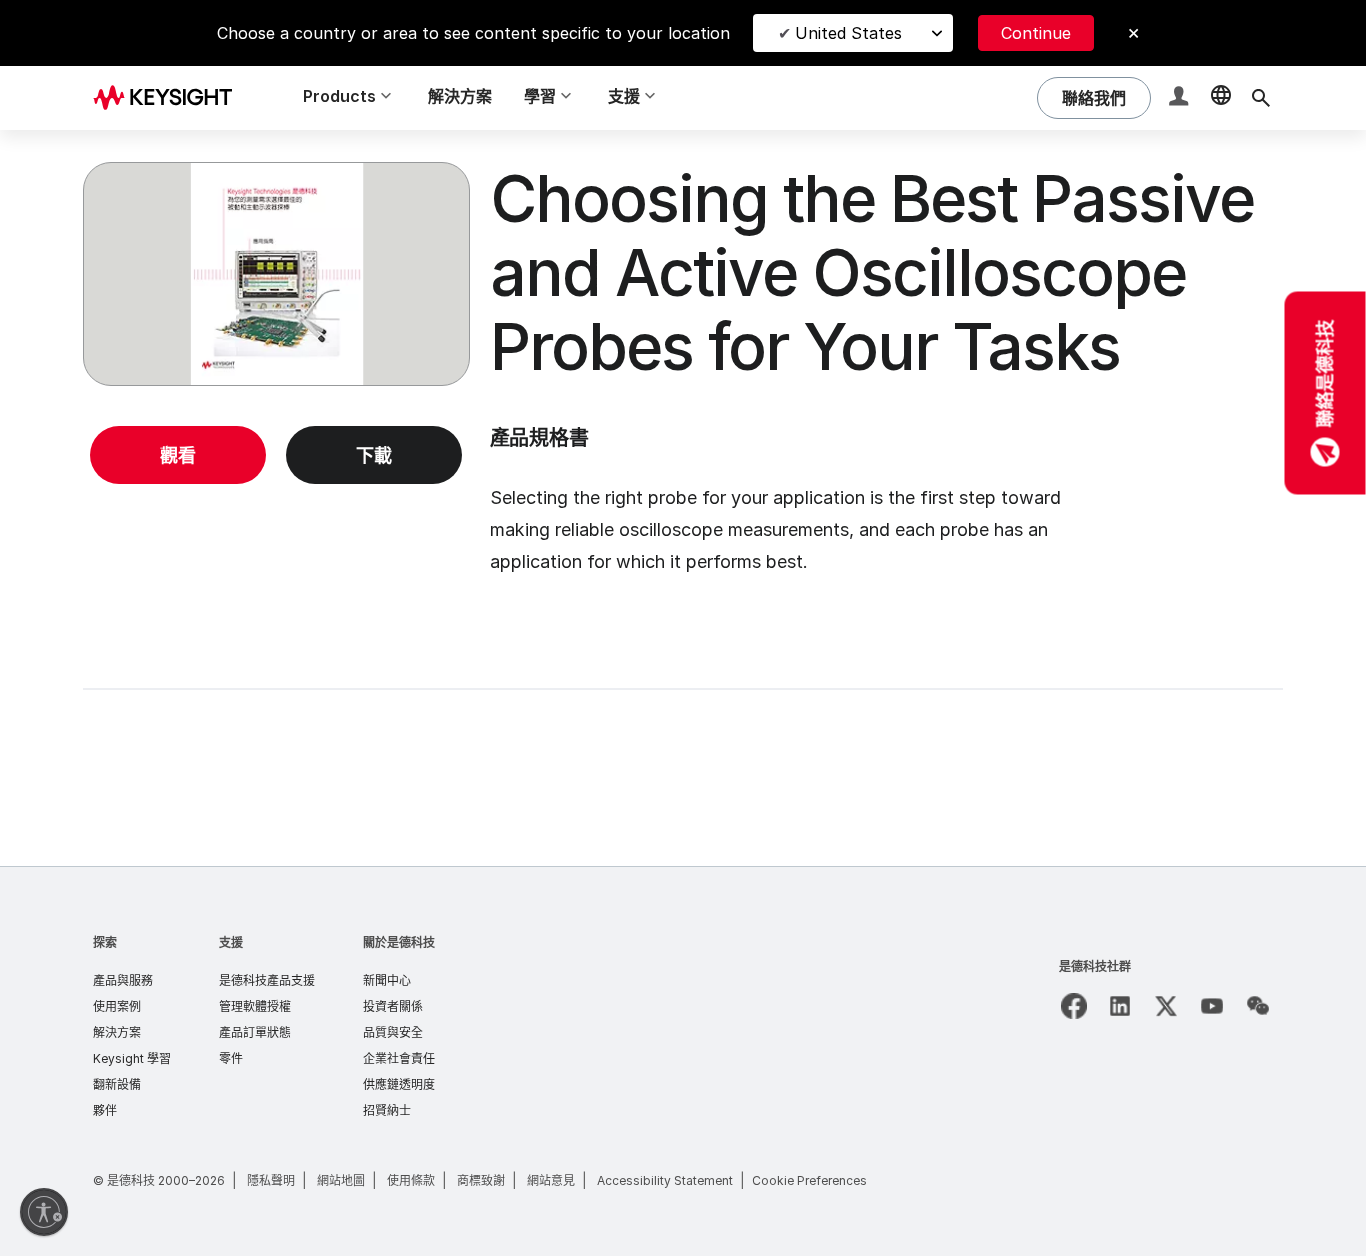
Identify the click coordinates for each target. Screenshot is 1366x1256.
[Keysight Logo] (170, 98)
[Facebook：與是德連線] (1074, 1006)
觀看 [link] (178, 455)
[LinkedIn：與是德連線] (1120, 1006)
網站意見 (551, 1180)
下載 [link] (374, 455)
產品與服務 (123, 980)
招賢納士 (387, 1110)
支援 (231, 942)
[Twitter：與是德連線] (1166, 1006)
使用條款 (411, 1180)
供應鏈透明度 (399, 1084)
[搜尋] (1261, 98)
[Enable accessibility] (44, 1212)
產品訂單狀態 (255, 1032)
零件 (231, 1058)
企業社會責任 (399, 1058)
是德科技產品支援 (267, 980)
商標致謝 (481, 1180)
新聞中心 (387, 980)
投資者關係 (393, 1006)
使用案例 (117, 1006)
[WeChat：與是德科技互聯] (1258, 1006)
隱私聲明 (271, 1180)
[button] (1181, 98)
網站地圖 (341, 1180)
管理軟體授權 (255, 1006)
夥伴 (105, 1110)
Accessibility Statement (665, 1180)
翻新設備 (117, 1084)
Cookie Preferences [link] (809, 1180)
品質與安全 (393, 1032)
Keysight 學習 (132, 1058)
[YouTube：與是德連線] (1212, 1006)
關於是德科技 (399, 942)
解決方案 (460, 96)
